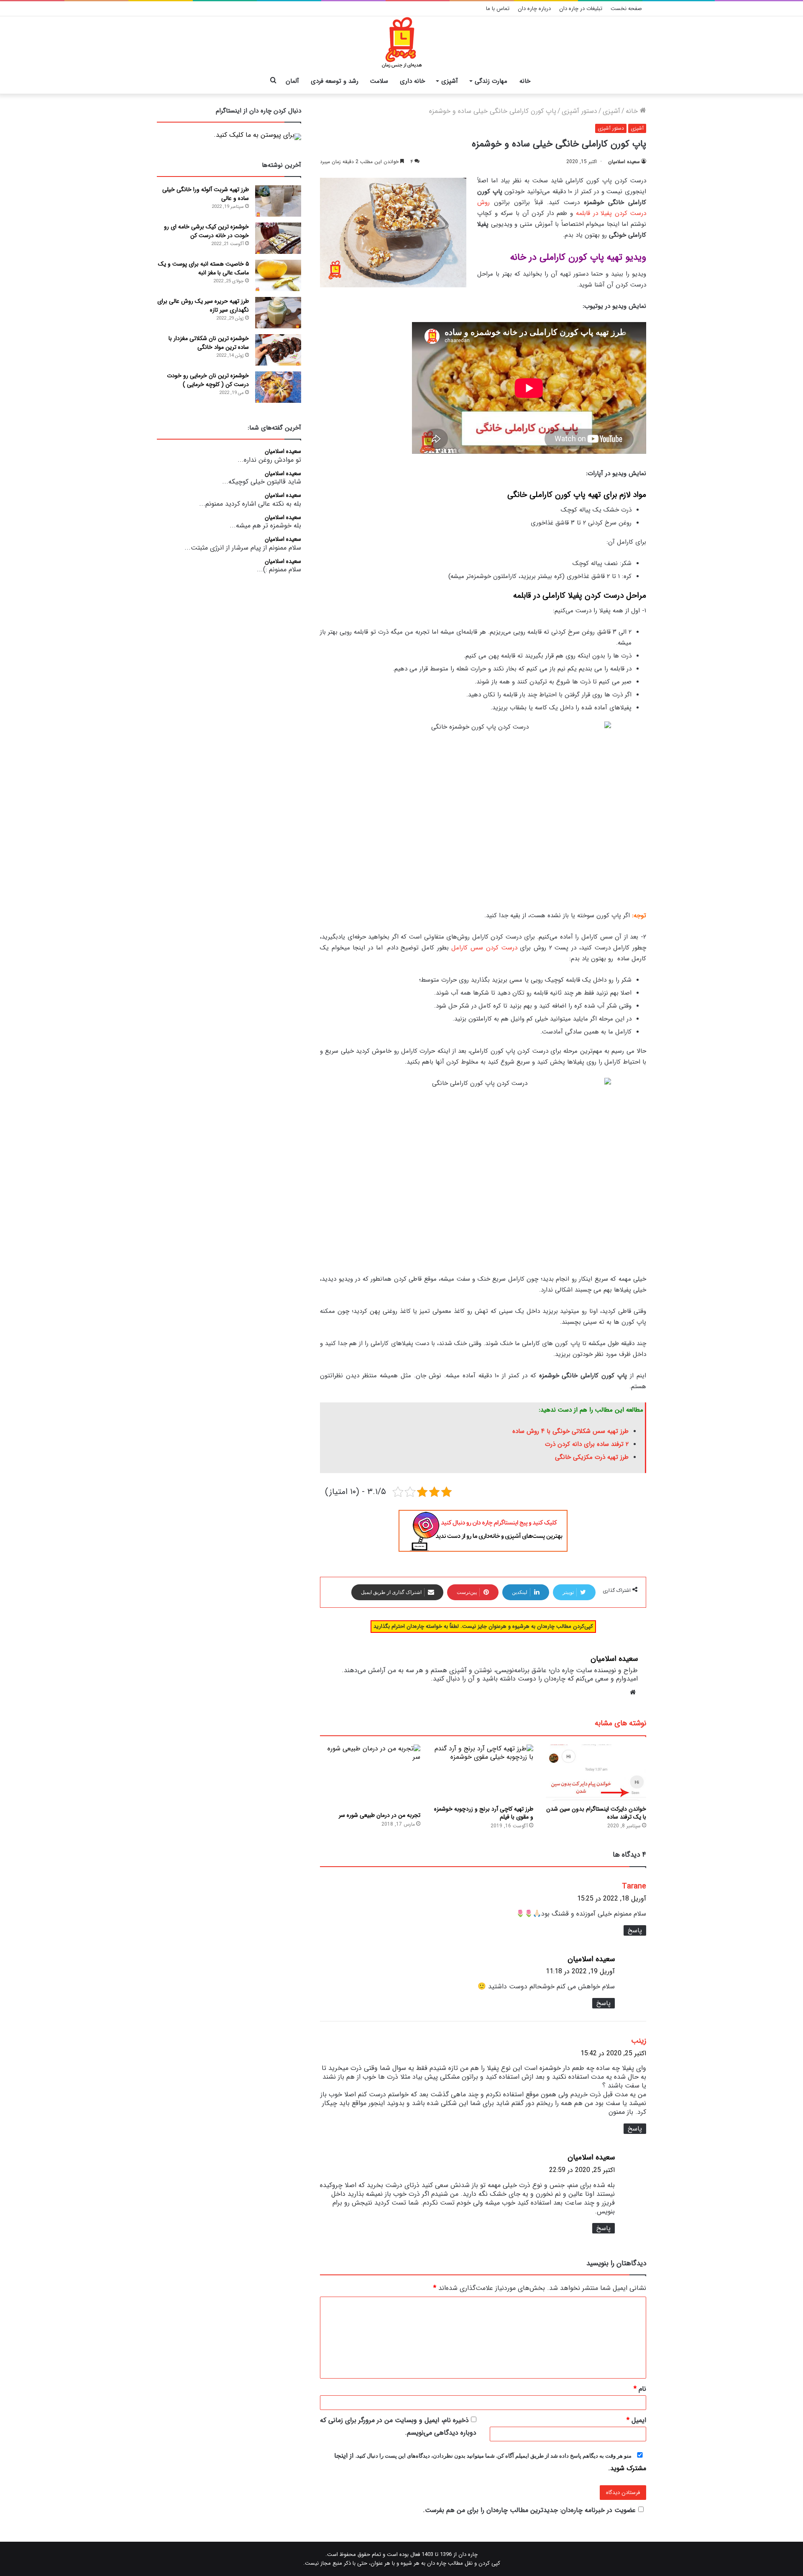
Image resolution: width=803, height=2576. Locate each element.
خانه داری (412, 81)
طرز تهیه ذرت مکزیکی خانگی (592, 1457)
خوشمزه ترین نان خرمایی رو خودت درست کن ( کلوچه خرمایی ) (208, 380)
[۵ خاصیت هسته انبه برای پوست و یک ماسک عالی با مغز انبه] (278, 275)
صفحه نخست (626, 9)
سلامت (379, 81)
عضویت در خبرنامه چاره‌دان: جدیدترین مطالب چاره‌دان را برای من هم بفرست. (529, 2510)
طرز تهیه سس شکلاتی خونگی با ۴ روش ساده (569, 1431)
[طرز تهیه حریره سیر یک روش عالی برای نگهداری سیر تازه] (278, 313)
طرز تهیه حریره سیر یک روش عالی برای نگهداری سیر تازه (203, 306)
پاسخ (635, 1930)
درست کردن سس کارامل (484, 948)
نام (640, 2389)
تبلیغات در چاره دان (581, 9)
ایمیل (636, 2420)
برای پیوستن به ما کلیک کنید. (254, 135)
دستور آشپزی (579, 111)
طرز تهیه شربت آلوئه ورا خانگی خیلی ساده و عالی (206, 194)
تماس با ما (498, 9)
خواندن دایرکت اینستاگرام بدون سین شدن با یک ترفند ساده (596, 1813)
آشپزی (450, 81)
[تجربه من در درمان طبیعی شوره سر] (370, 1776)
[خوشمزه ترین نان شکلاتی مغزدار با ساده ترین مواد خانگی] (278, 350)
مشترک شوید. (627, 2468)
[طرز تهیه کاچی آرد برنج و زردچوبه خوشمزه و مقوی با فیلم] (483, 1773)
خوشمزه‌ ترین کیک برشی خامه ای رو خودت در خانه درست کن (206, 231)
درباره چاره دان (534, 9)
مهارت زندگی (491, 81)
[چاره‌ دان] (402, 43)
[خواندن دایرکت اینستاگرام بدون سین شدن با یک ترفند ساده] (596, 1773)
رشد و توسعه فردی (335, 81)
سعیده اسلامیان (624, 162)
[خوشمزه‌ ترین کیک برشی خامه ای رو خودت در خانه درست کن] (278, 238)
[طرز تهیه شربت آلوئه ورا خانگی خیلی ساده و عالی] (278, 201)
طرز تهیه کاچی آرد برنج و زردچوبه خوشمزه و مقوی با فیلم (484, 1813)
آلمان (292, 81)
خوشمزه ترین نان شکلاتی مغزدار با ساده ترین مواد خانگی (209, 343)
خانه (525, 81)
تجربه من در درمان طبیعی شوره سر (380, 1815)
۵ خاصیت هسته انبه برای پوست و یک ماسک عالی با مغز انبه (203, 268)
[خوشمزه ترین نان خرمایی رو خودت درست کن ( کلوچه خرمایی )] (278, 387)
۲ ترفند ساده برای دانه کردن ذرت (587, 1444)
